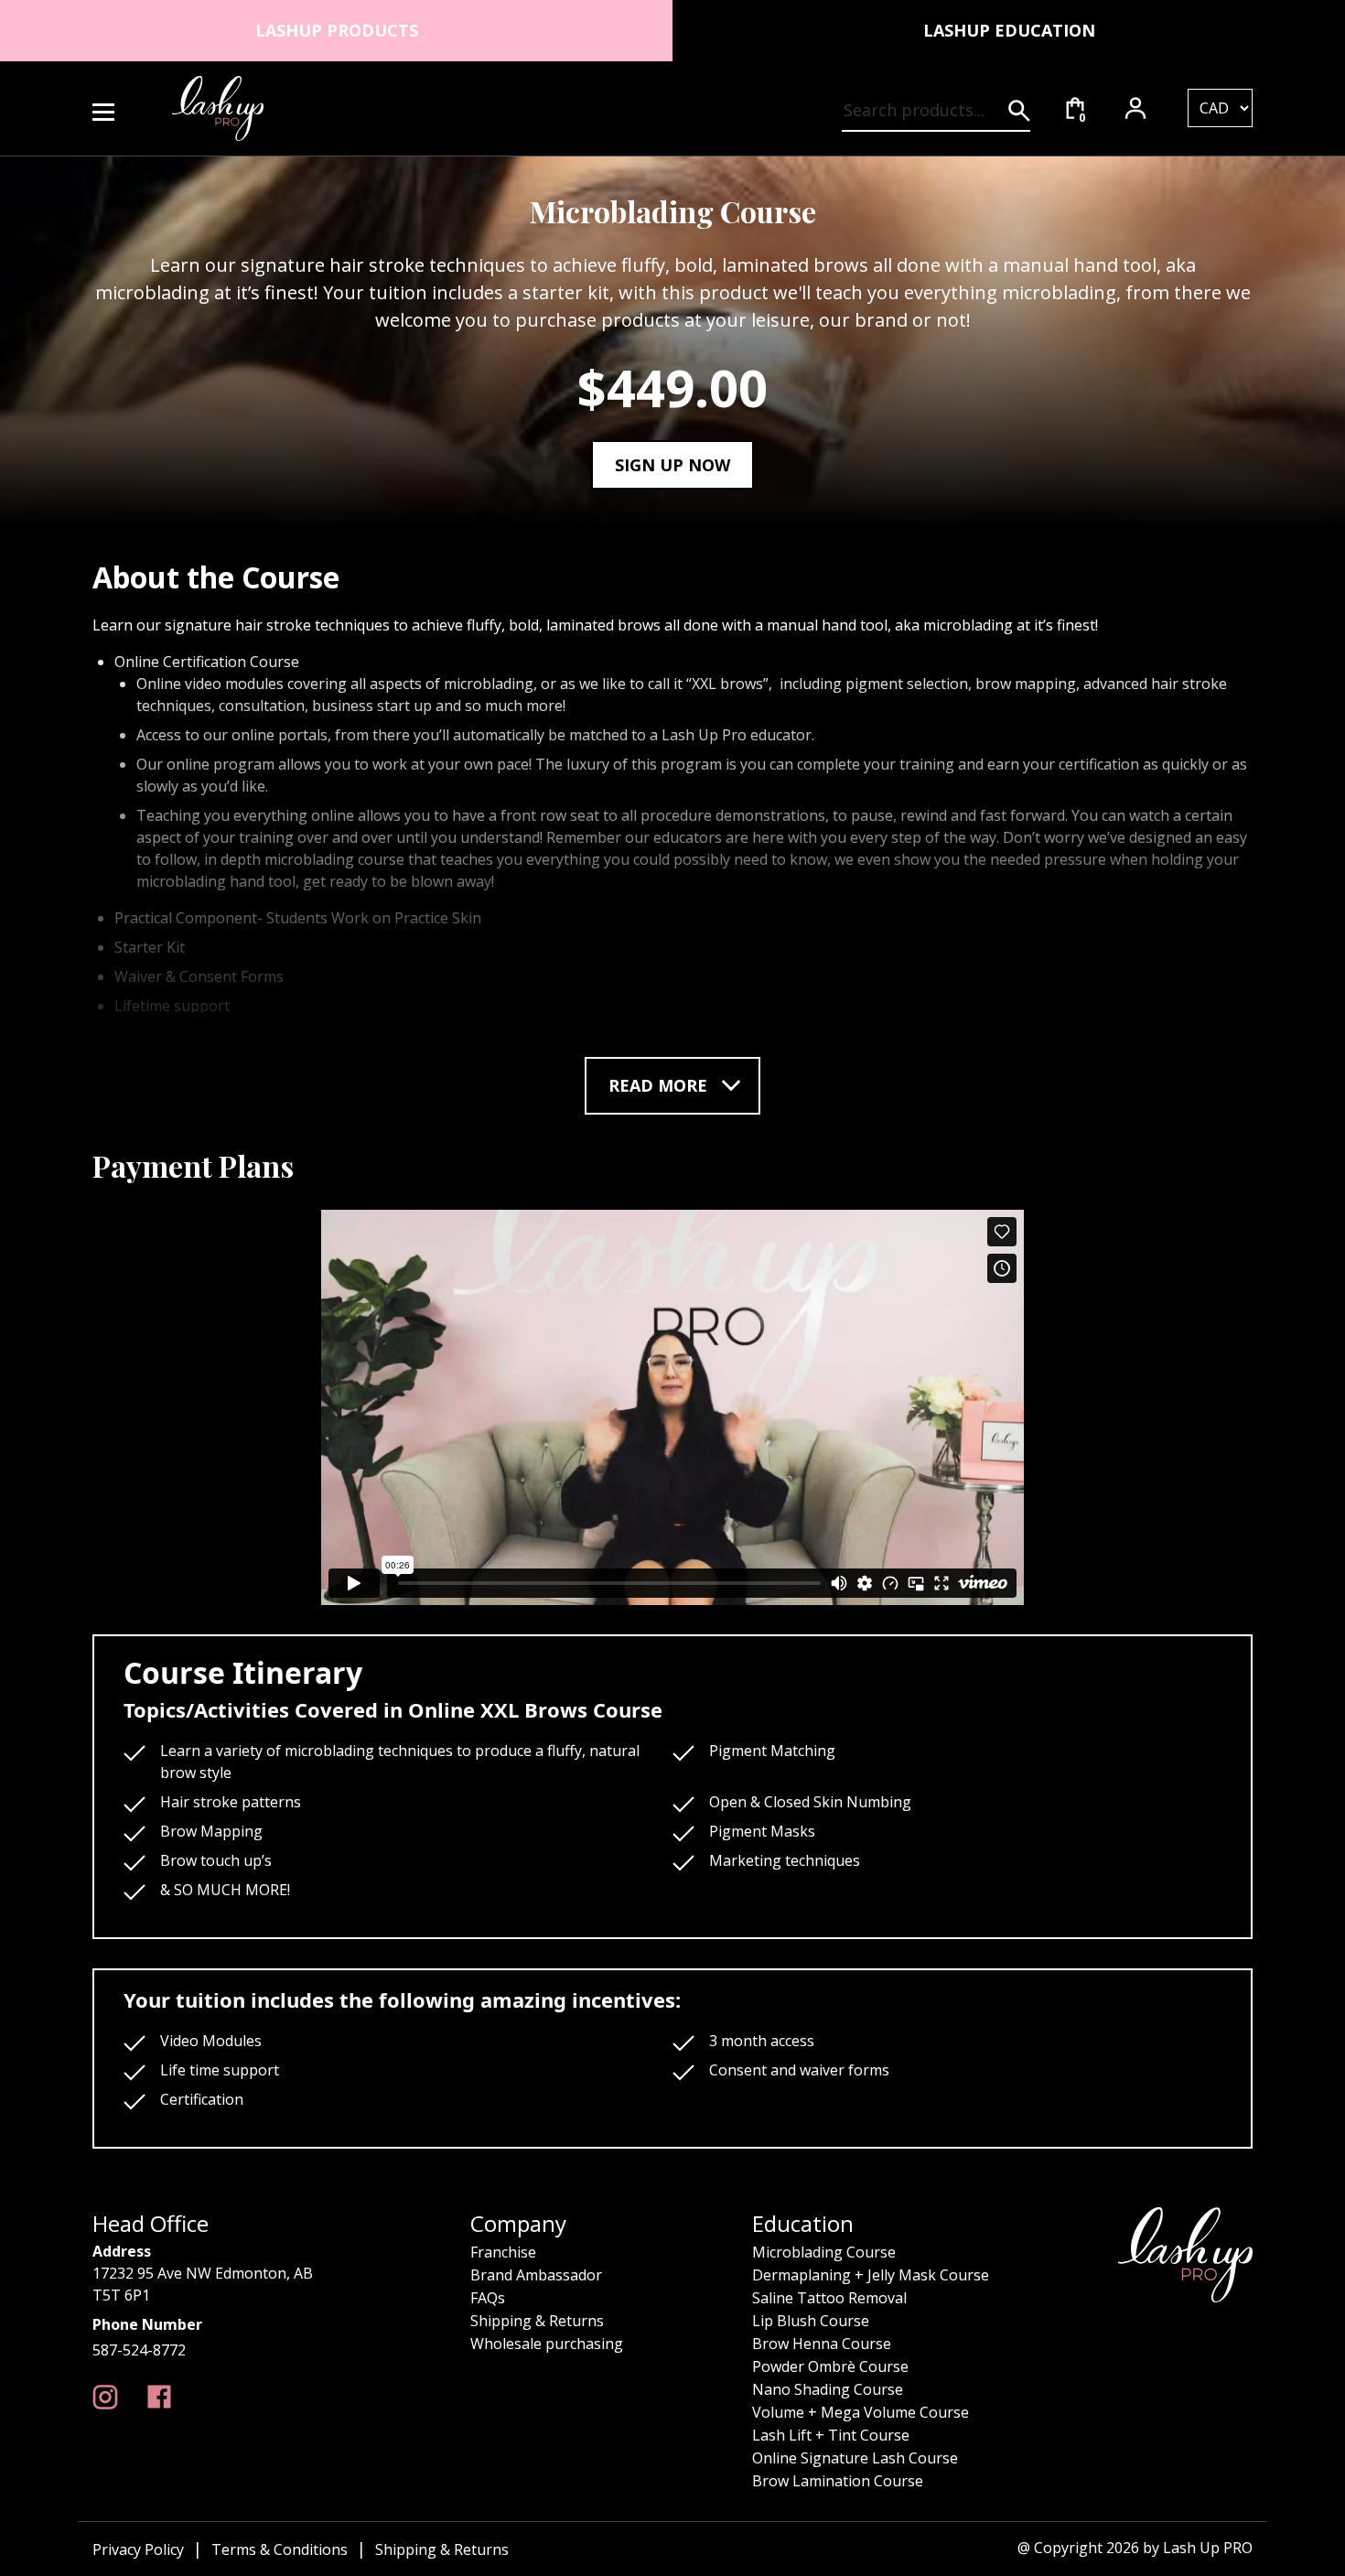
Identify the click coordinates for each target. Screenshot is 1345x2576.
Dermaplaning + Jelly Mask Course (871, 2275)
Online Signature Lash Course (855, 2458)
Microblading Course (824, 2252)
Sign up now (672, 465)
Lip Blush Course (811, 2321)
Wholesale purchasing (547, 2344)
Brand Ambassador (536, 2275)
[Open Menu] (114, 108)
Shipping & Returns (537, 2321)
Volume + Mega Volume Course (861, 2412)
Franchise (503, 2252)
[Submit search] (1019, 111)
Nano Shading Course (828, 2389)
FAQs (488, 2298)
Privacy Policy (138, 2549)
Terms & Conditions (280, 2549)
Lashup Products (337, 30)
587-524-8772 (139, 2350)
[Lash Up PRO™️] (105, 2397)
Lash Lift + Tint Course (831, 2435)
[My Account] (1135, 108)
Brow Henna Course (822, 2344)
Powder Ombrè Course (830, 2366)
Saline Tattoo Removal (829, 2298)
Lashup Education (1009, 30)
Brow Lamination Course (838, 2481)
